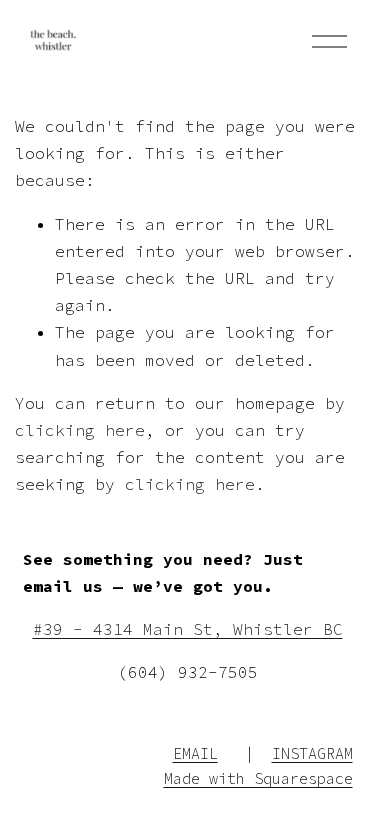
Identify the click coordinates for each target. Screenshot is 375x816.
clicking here (80, 430)
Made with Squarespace (258, 778)
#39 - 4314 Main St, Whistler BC (188, 629)
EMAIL (195, 753)
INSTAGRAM (312, 753)
